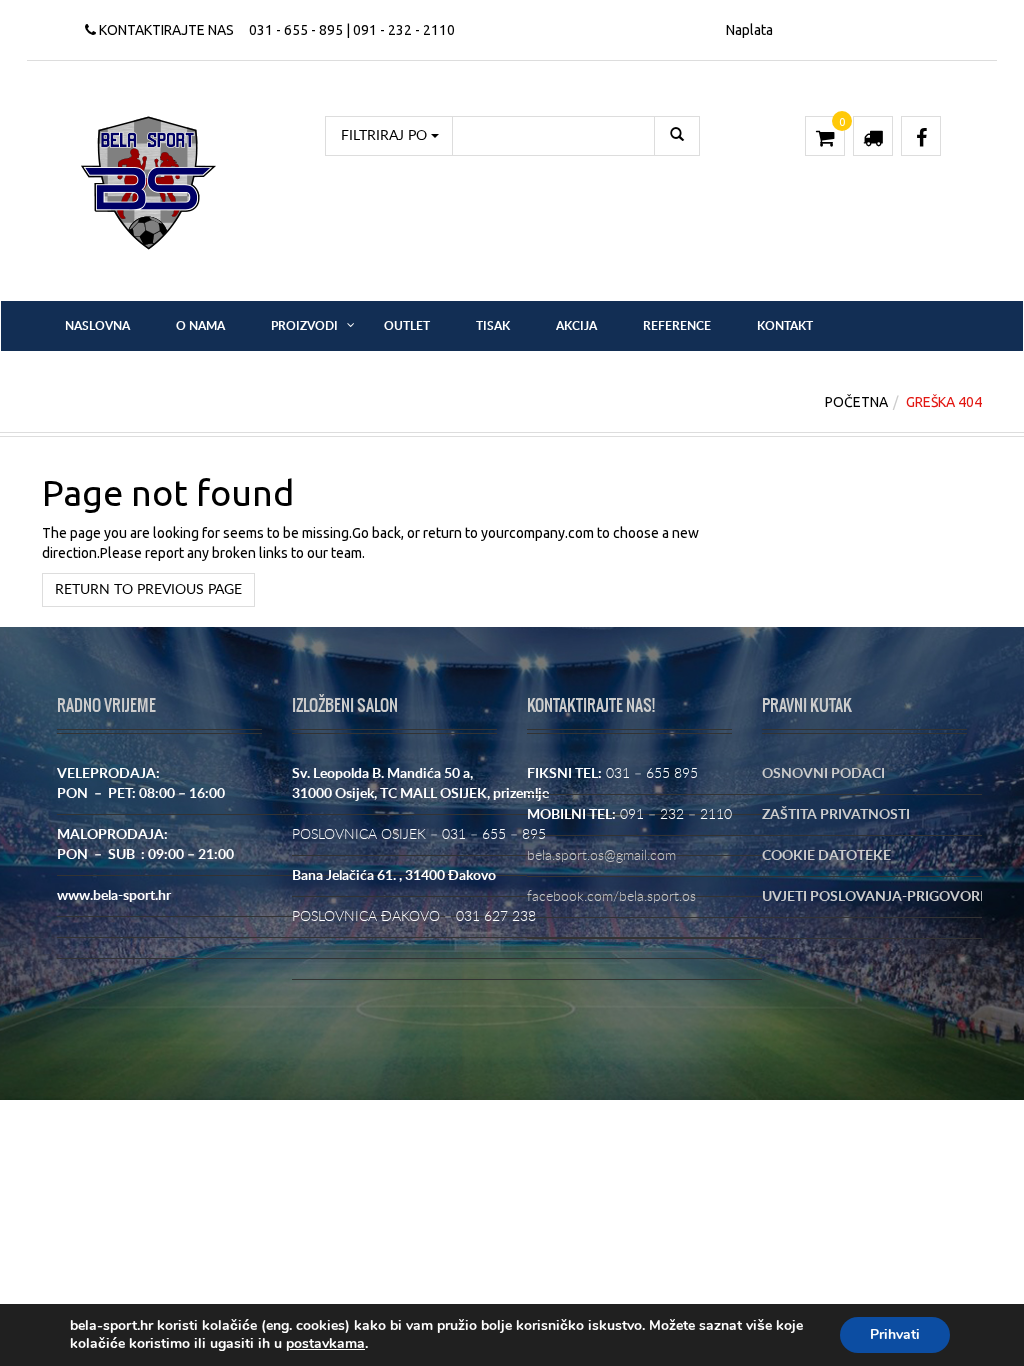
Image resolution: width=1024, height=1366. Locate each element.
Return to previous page (148, 590)
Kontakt (785, 326)
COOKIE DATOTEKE (826, 856)
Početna (856, 402)
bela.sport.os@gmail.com (601, 856)
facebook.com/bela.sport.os (611, 897)
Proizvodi (304, 326)
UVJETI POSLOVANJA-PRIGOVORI (873, 897)
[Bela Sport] (148, 182)
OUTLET (407, 326)
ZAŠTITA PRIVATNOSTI (836, 815)
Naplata (749, 30)
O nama (200, 326)
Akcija (576, 326)
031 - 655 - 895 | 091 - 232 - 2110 (352, 30)
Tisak (493, 326)
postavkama (325, 1344)
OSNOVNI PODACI (823, 774)
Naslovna (97, 326)
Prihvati (895, 1334)
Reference (677, 326)
